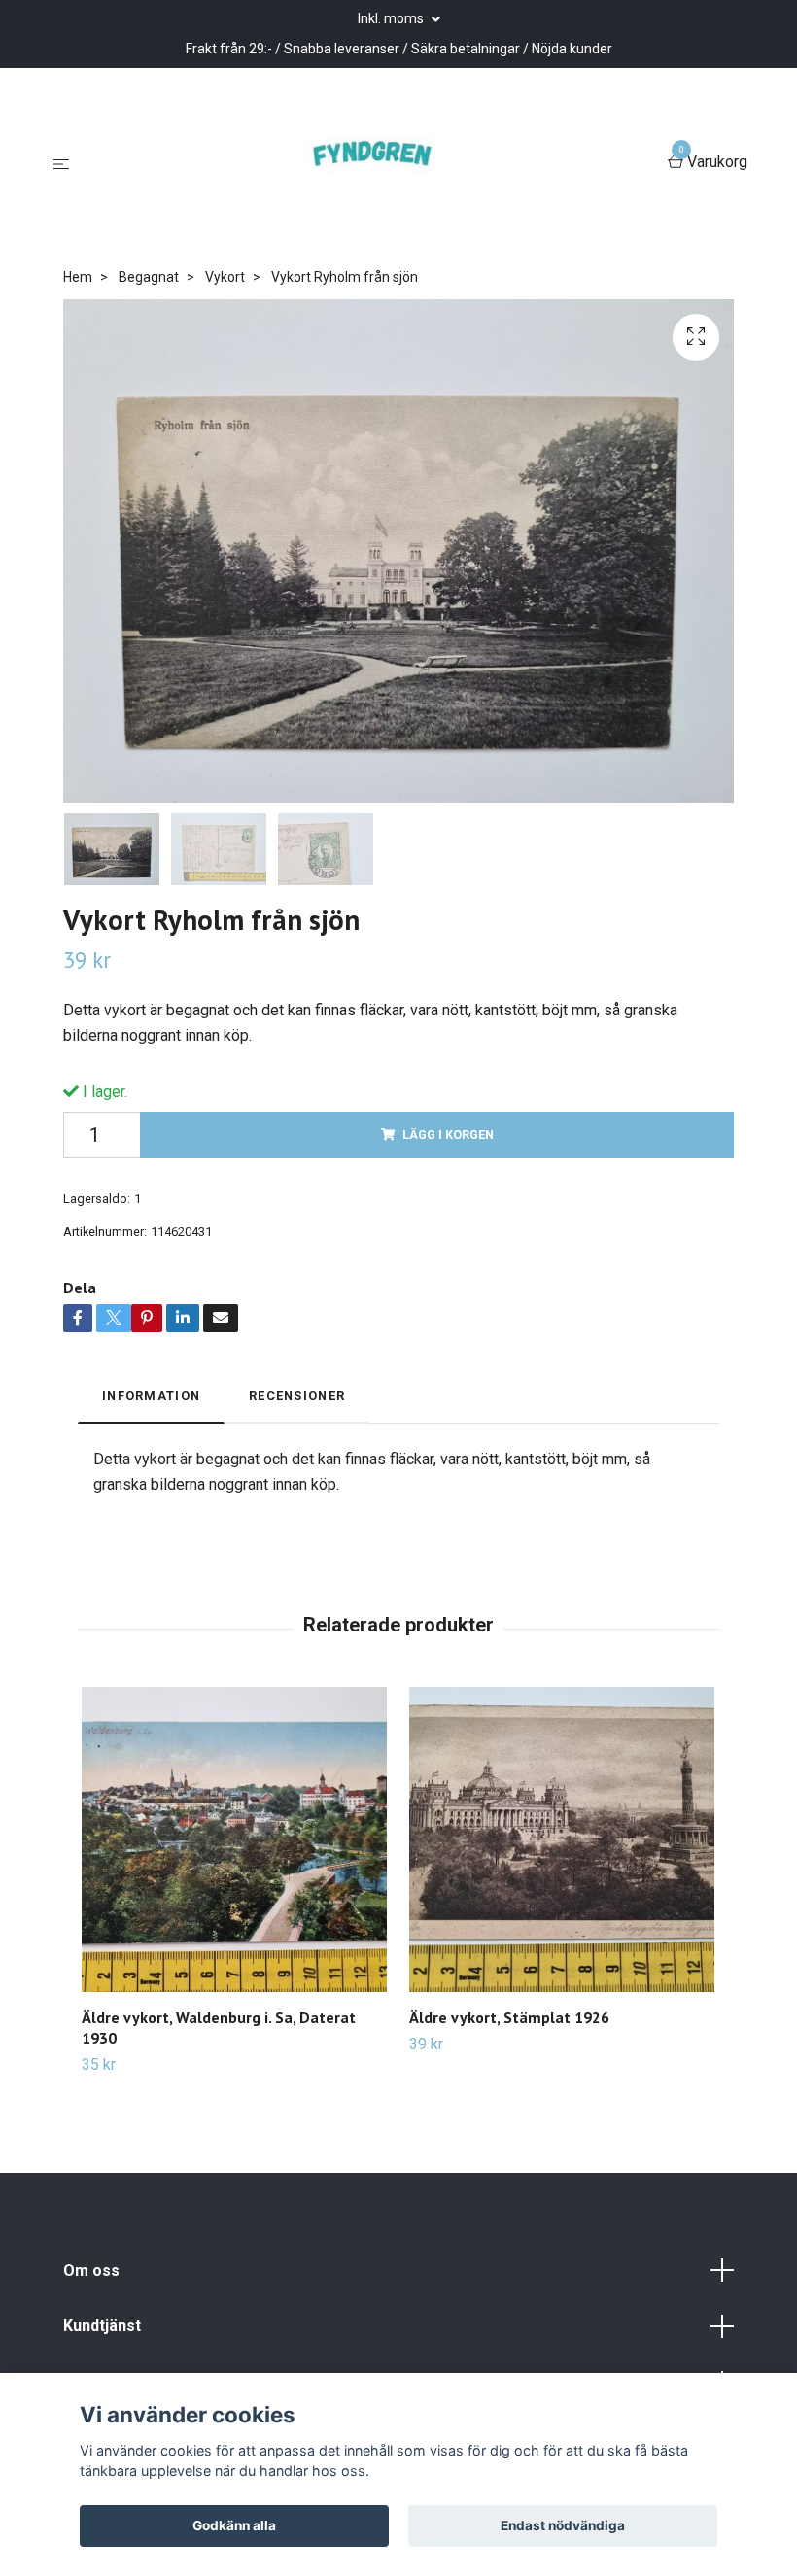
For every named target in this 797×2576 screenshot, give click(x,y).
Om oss (91, 2270)
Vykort (225, 277)
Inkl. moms (392, 18)
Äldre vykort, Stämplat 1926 (509, 2017)
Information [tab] (151, 1396)
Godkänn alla (234, 2525)
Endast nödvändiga (563, 2525)
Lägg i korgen (448, 1134)
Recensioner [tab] (297, 1396)
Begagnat (149, 277)
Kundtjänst (102, 2326)
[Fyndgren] (372, 163)
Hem (78, 277)
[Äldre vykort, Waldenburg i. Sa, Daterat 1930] (234, 1839)
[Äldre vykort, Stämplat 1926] (562, 1839)
